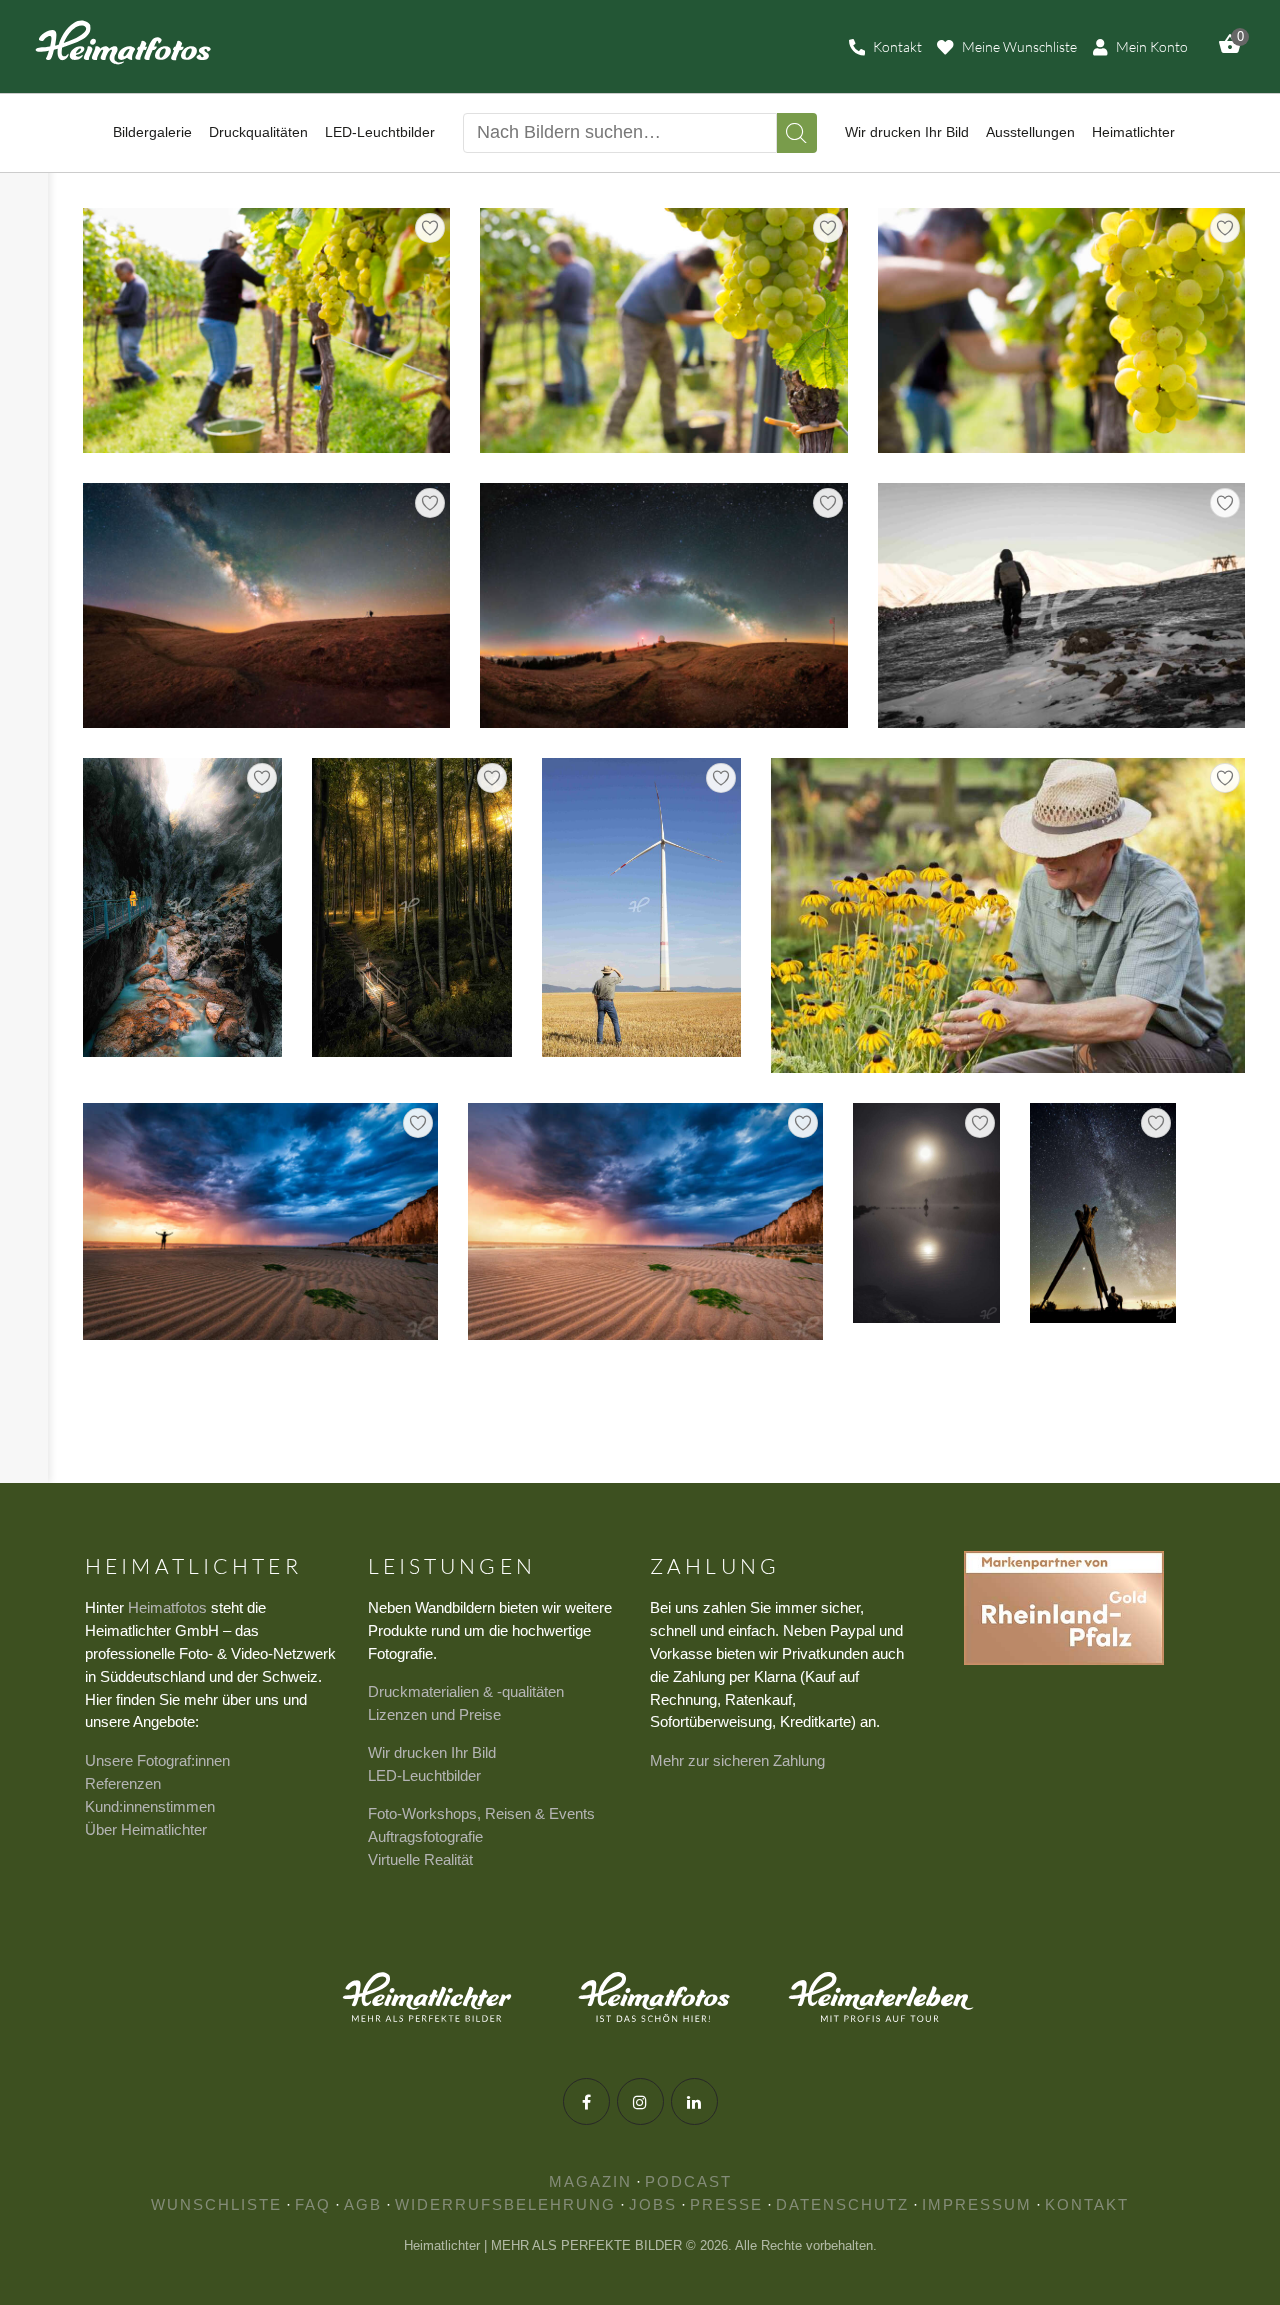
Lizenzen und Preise (434, 1714)
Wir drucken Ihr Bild (432, 1752)
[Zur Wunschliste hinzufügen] (430, 228)
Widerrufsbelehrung (505, 2204)
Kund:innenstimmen (150, 1806)
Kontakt (1087, 2204)
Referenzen (123, 1783)
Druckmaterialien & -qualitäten (466, 1691)
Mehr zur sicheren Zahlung (737, 1760)
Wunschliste (216, 2204)
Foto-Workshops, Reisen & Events (481, 1813)
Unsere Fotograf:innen (157, 1760)
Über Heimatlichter (146, 1829)
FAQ (313, 2204)
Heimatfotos (167, 1607)
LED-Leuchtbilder (424, 1775)
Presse (726, 2204)
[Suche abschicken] (797, 133)
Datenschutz (842, 2204)
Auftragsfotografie (425, 1836)
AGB (363, 2204)
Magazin (590, 2181)
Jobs (653, 2204)
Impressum (977, 2204)
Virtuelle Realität (420, 1859)
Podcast (688, 2181)
